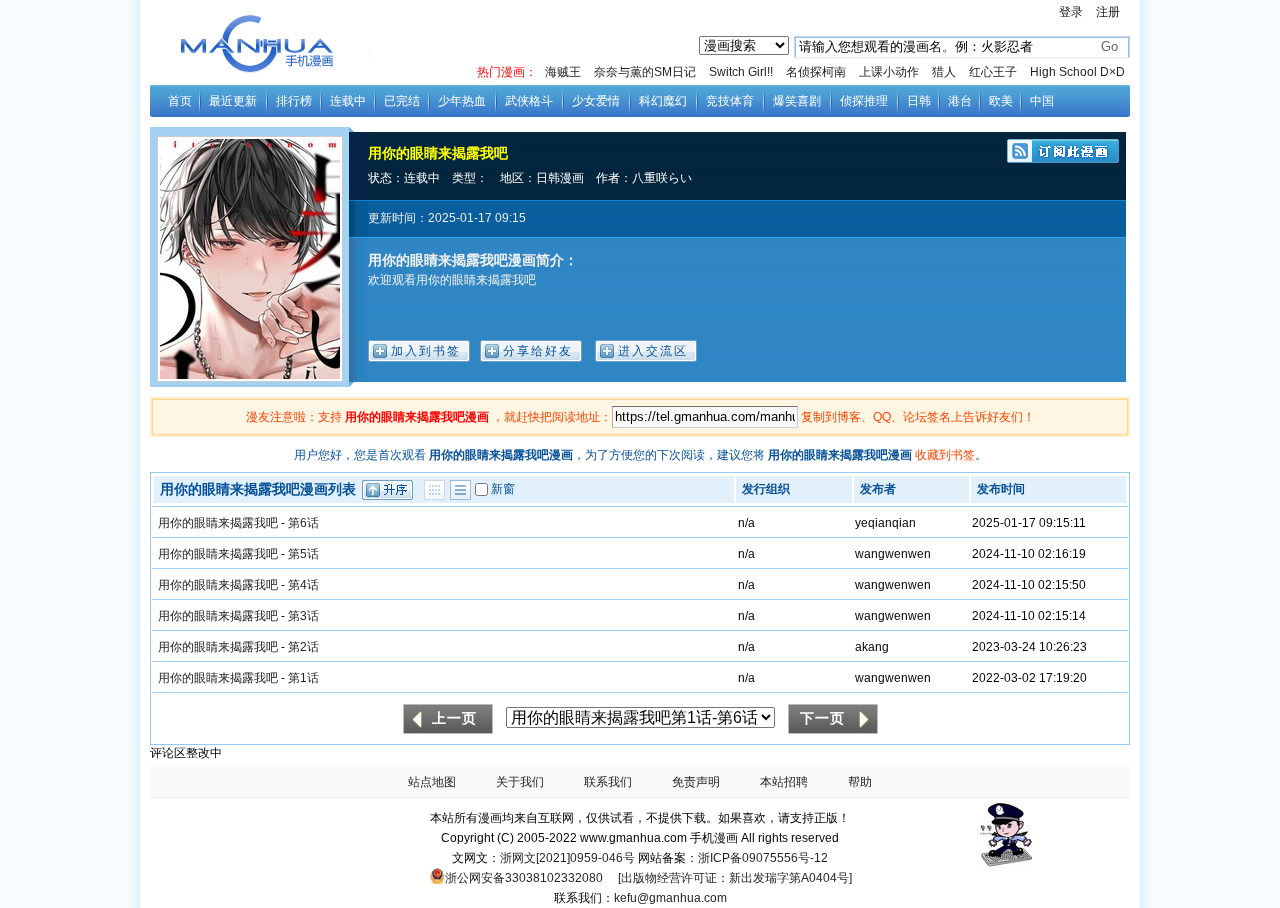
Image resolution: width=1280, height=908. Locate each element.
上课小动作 (889, 72)
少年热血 (462, 101)
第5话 (303, 554)
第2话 (303, 647)
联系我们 (608, 782)
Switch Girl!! (741, 72)
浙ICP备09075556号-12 (763, 858)
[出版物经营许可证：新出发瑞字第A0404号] (735, 878)
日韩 (919, 101)
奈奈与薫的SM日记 (645, 72)
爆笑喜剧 (797, 101)
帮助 (860, 782)
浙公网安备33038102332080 (524, 878)
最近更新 (233, 101)
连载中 (348, 101)
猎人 (944, 72)
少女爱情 (596, 101)
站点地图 (432, 782)
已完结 (402, 101)
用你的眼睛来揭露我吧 (438, 153)
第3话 (303, 616)
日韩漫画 (560, 178)
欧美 (1001, 101)
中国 (1042, 101)
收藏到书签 (945, 455)
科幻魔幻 (663, 101)
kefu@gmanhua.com (670, 898)
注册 (1108, 12)
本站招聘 (784, 782)
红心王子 (993, 72)
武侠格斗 (529, 101)
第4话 (303, 585)
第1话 (303, 678)
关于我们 (520, 782)
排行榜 (294, 101)
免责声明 (696, 782)
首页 (180, 101)
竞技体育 (730, 101)
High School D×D (1077, 72)
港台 (960, 101)
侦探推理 (864, 101)
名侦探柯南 (816, 72)
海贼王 (563, 72)
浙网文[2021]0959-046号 (567, 858)
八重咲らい (662, 178)
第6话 (303, 523)
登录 (1071, 12)
